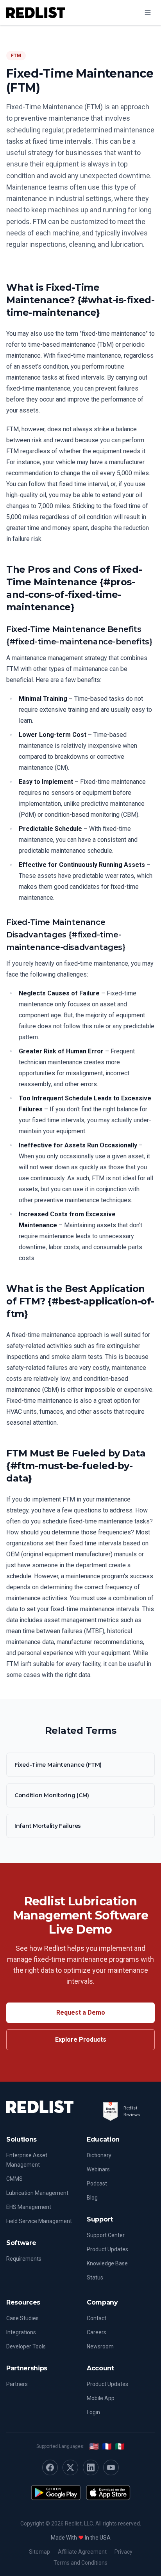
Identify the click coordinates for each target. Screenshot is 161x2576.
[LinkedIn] (91, 2467)
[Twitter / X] (70, 2467)
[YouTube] (111, 2467)
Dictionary (99, 2155)
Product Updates (107, 2249)
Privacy (123, 2552)
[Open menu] (148, 13)
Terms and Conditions (80, 2563)
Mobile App (101, 2398)
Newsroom (100, 2346)
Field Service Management (39, 2221)
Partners (17, 2384)
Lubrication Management (37, 2193)
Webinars (98, 2169)
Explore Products (81, 2040)
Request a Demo (81, 2012)
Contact (97, 2318)
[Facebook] (50, 2467)
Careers (97, 2332)
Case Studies (22, 2318)
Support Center (106, 2235)
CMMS (14, 2179)
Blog (92, 2198)
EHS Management (29, 2207)
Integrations (21, 2332)
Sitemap (39, 2552)
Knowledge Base (107, 2263)
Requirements (24, 2259)
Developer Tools (26, 2346)
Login (93, 2412)
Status (95, 2278)
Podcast (97, 2183)
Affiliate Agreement (82, 2552)
